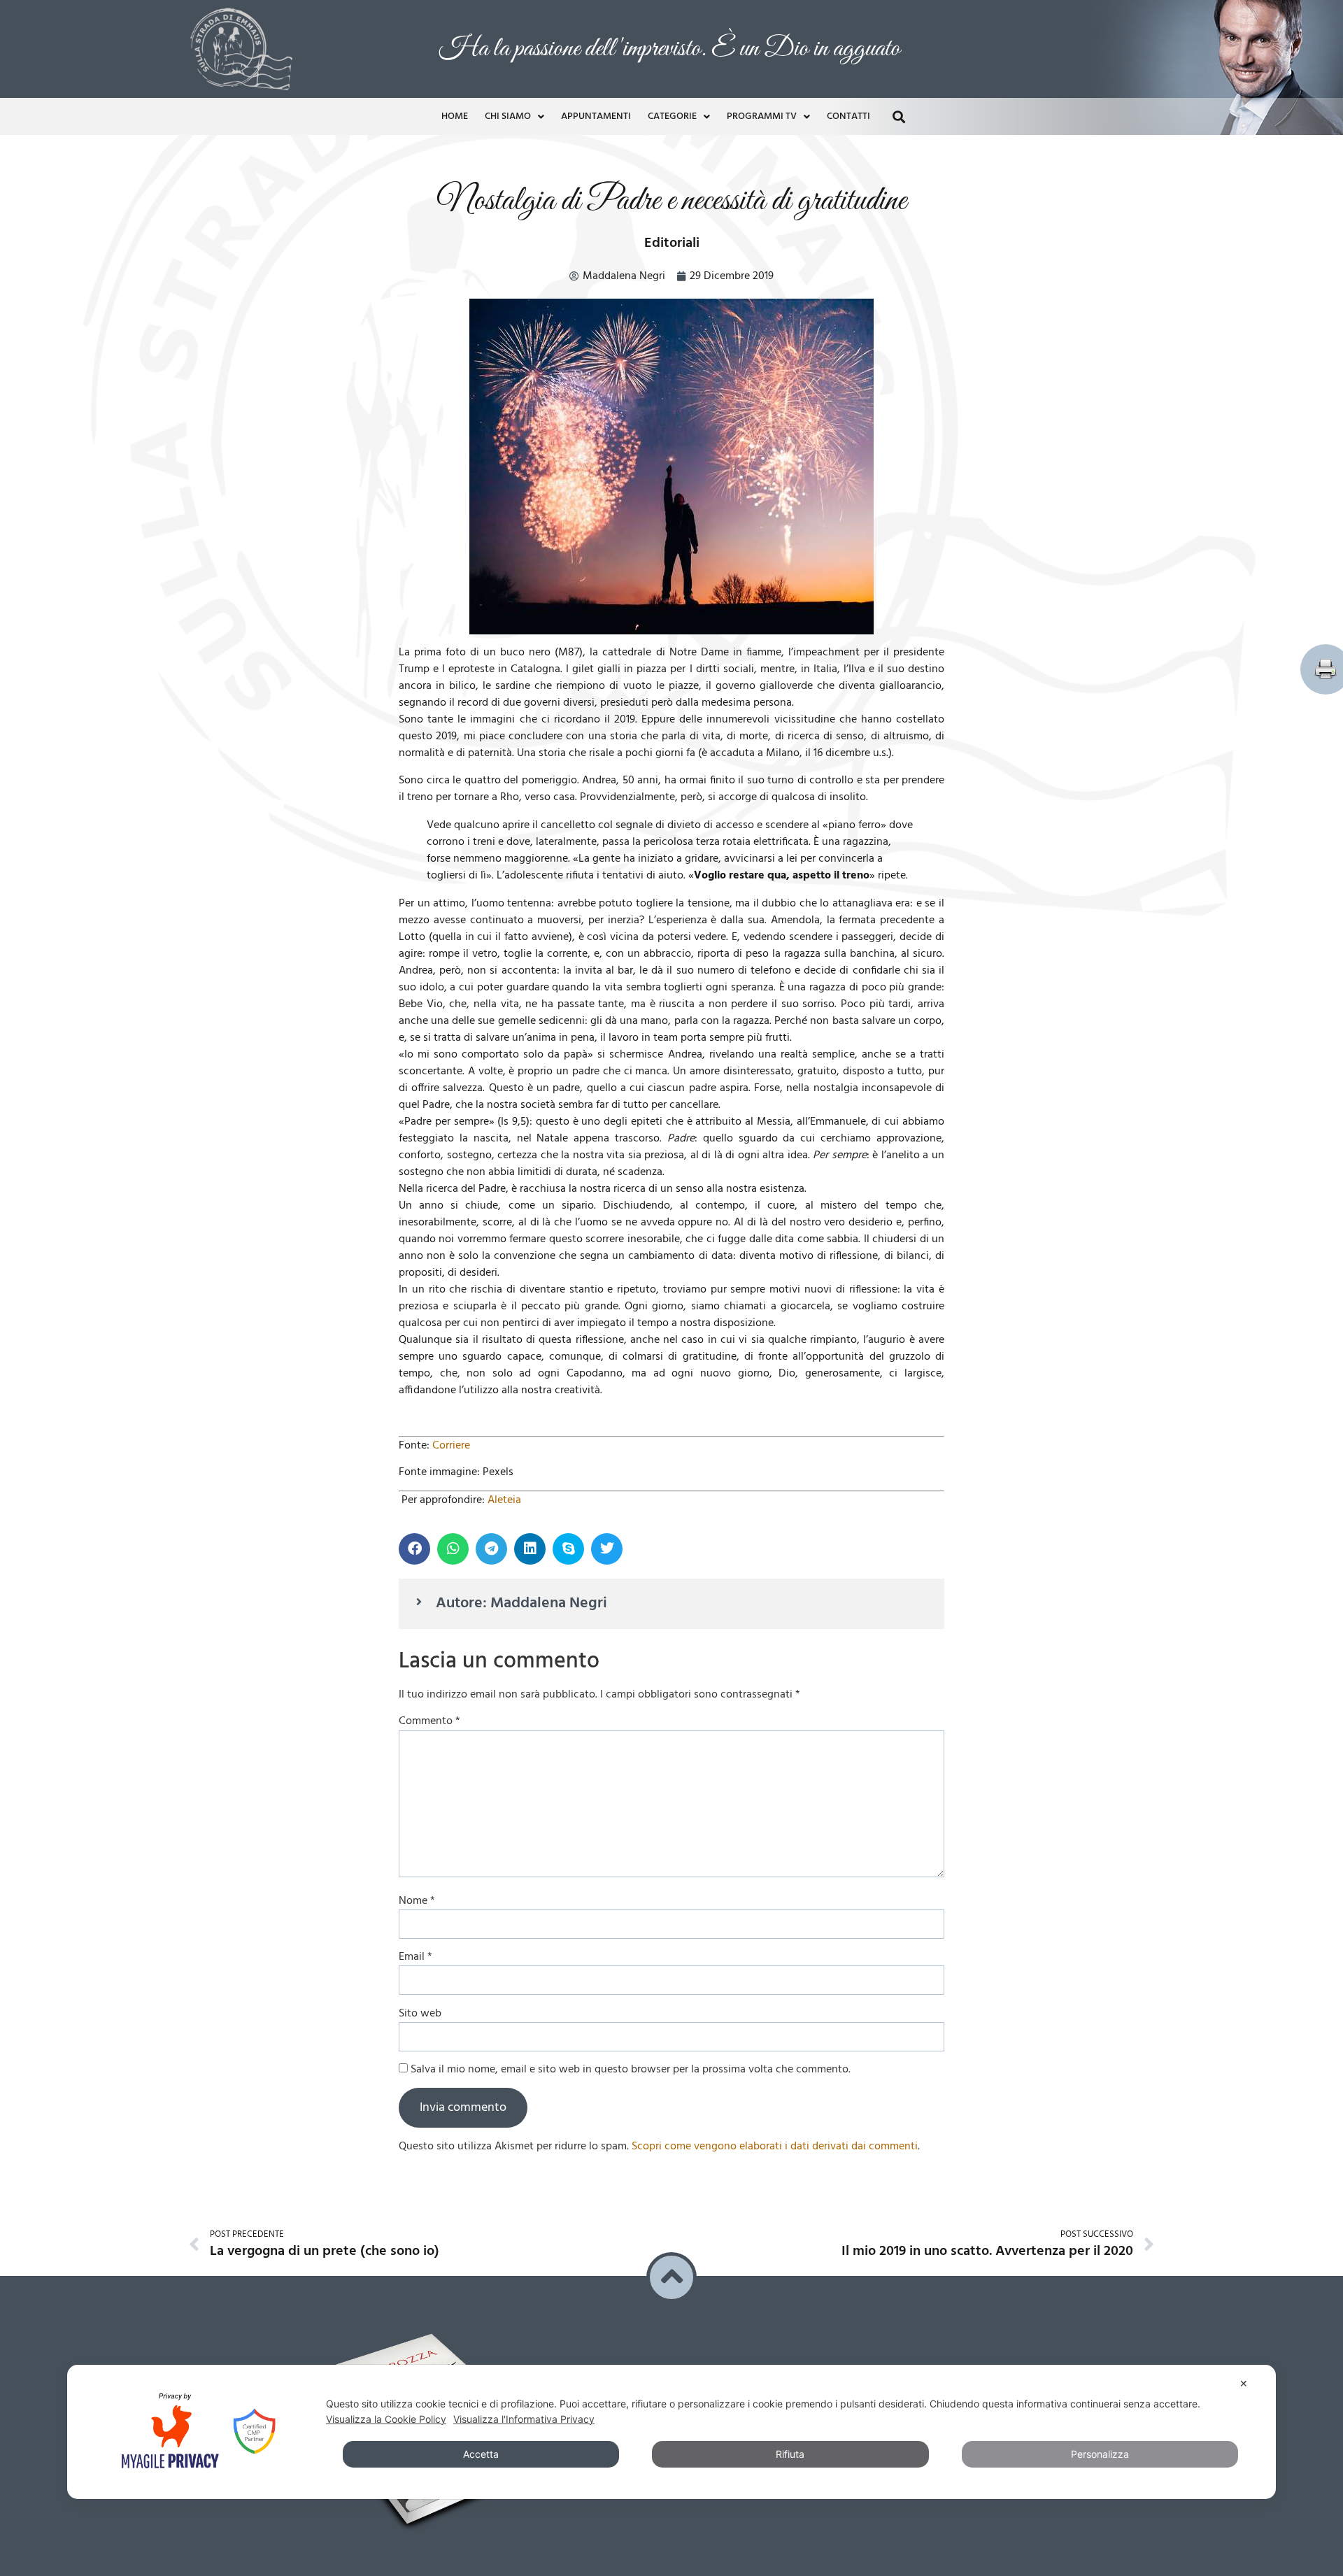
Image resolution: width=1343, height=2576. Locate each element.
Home (455, 19)
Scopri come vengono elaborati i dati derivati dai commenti (775, 1846)
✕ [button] (1244, 2383)
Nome (417, 1601)
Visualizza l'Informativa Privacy (524, 2419)
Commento (429, 1421)
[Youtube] (723, 2113)
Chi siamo (508, 19)
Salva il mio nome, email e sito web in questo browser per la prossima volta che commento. (631, 1770)
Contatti (848, 19)
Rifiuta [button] (790, 2454)
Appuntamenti (596, 19)
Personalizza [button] (1100, 2454)
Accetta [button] (481, 2454)
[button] (898, 19)
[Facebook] (695, 2113)
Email (415, 1657)
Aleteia (504, 1200)
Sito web (420, 1714)
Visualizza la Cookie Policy (386, 2419)
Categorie (672, 19)
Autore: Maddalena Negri (521, 1303)
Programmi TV (762, 19)
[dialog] (671, 2432)
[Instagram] (753, 2113)
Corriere (451, 1146)
